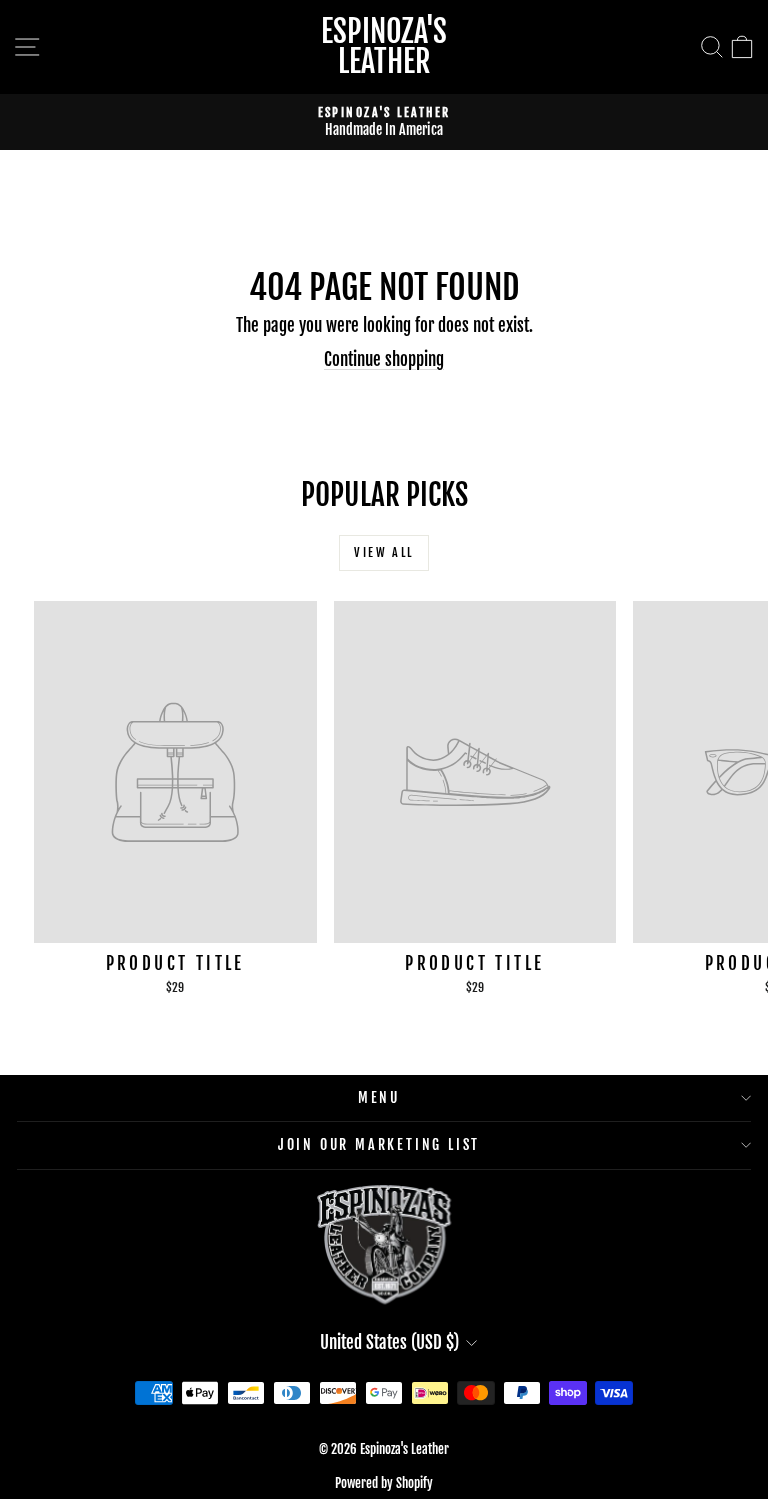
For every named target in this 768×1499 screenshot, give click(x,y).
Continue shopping (384, 359)
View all (383, 552)
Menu (379, 1097)
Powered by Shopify (384, 1483)
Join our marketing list (379, 1144)
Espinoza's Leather (384, 46)
